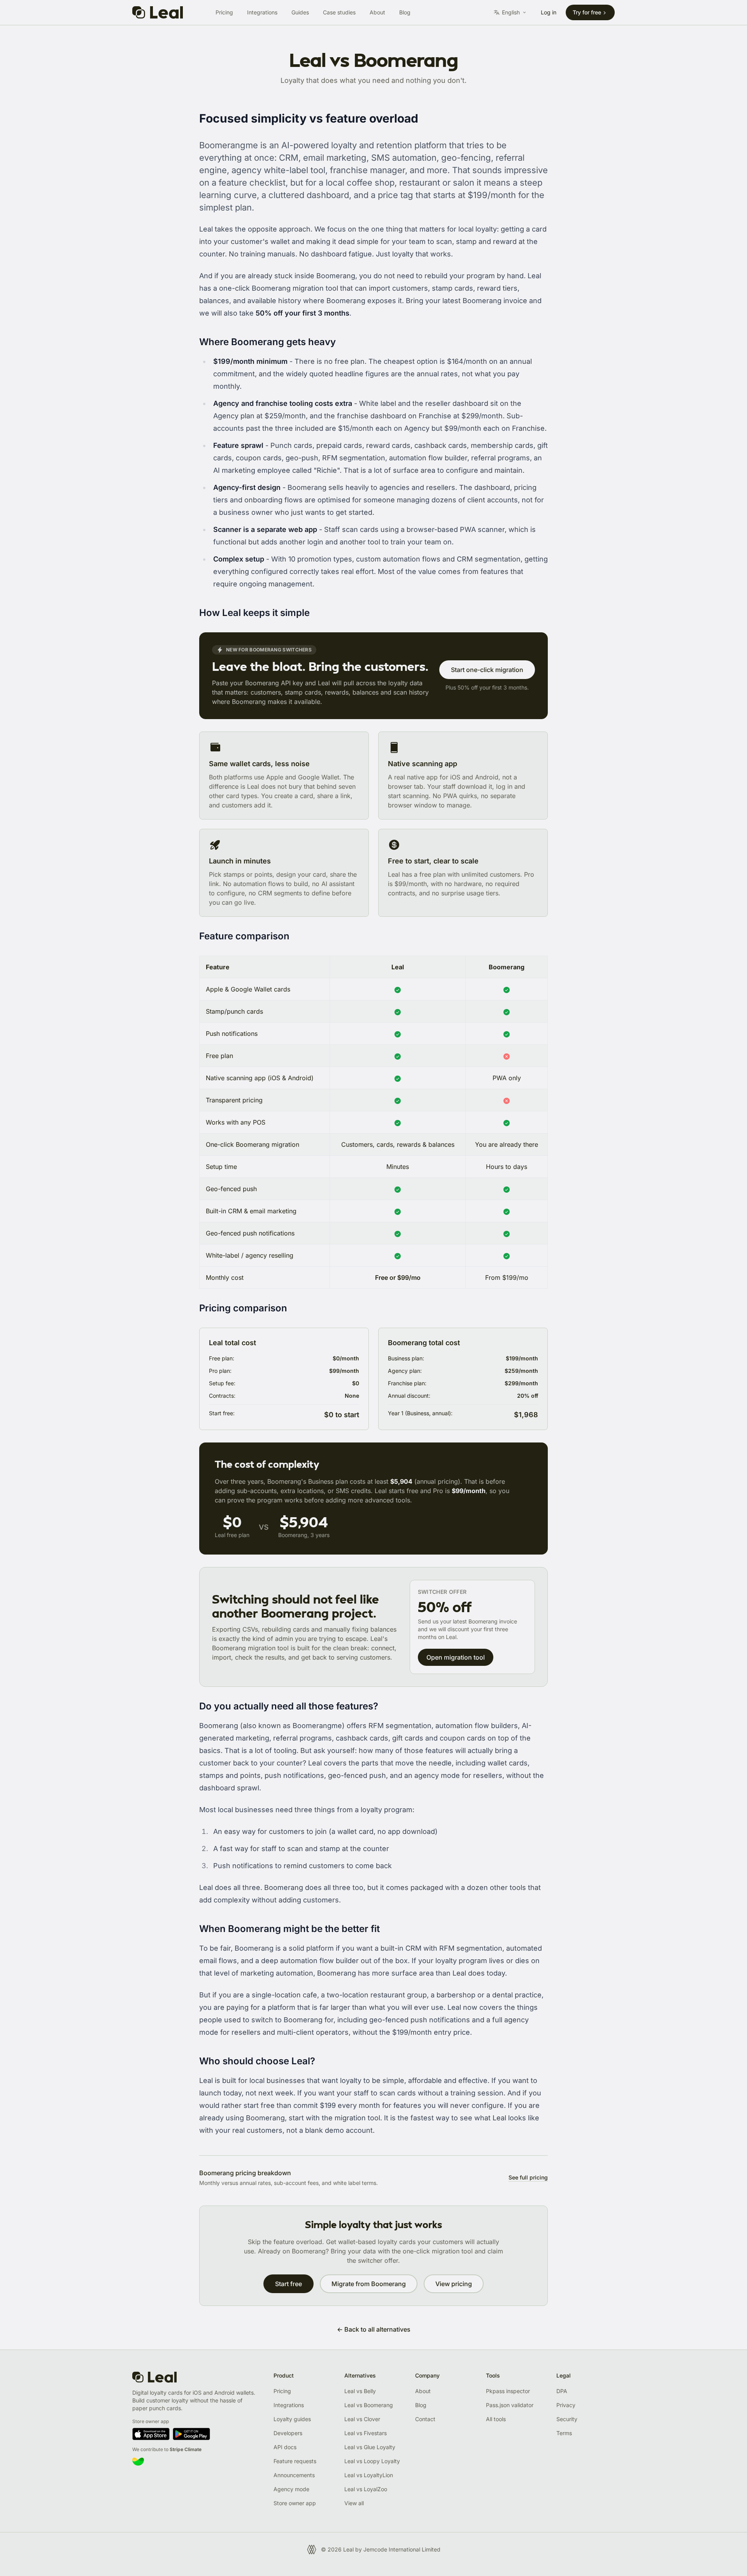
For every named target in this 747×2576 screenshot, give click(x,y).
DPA (562, 2391)
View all (354, 2503)
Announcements (294, 2475)
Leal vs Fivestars (366, 2433)
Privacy (566, 2405)
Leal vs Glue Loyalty (370, 2447)
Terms (564, 2433)
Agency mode (291, 2489)
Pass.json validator (510, 2405)
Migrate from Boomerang (369, 2284)
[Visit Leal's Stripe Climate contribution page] (197, 2462)
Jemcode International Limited (402, 2549)
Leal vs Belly (360, 2391)
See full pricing (528, 2177)
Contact (425, 2419)
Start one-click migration (487, 670)
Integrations (262, 12)
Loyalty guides (292, 2419)
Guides (300, 12)
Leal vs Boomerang (369, 2405)
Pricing (224, 12)
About (377, 12)
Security (567, 2419)
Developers (288, 2433)
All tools (496, 2419)
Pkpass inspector (508, 2391)
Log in (549, 12)
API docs (285, 2447)
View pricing (454, 2284)
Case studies (339, 12)
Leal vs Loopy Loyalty (372, 2461)
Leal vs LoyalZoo (366, 2489)
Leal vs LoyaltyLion (369, 2475)
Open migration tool (456, 1657)
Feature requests (295, 2461)
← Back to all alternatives (374, 2329)
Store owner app (295, 2503)
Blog (405, 12)
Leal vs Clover (362, 2419)
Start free (288, 2284)
